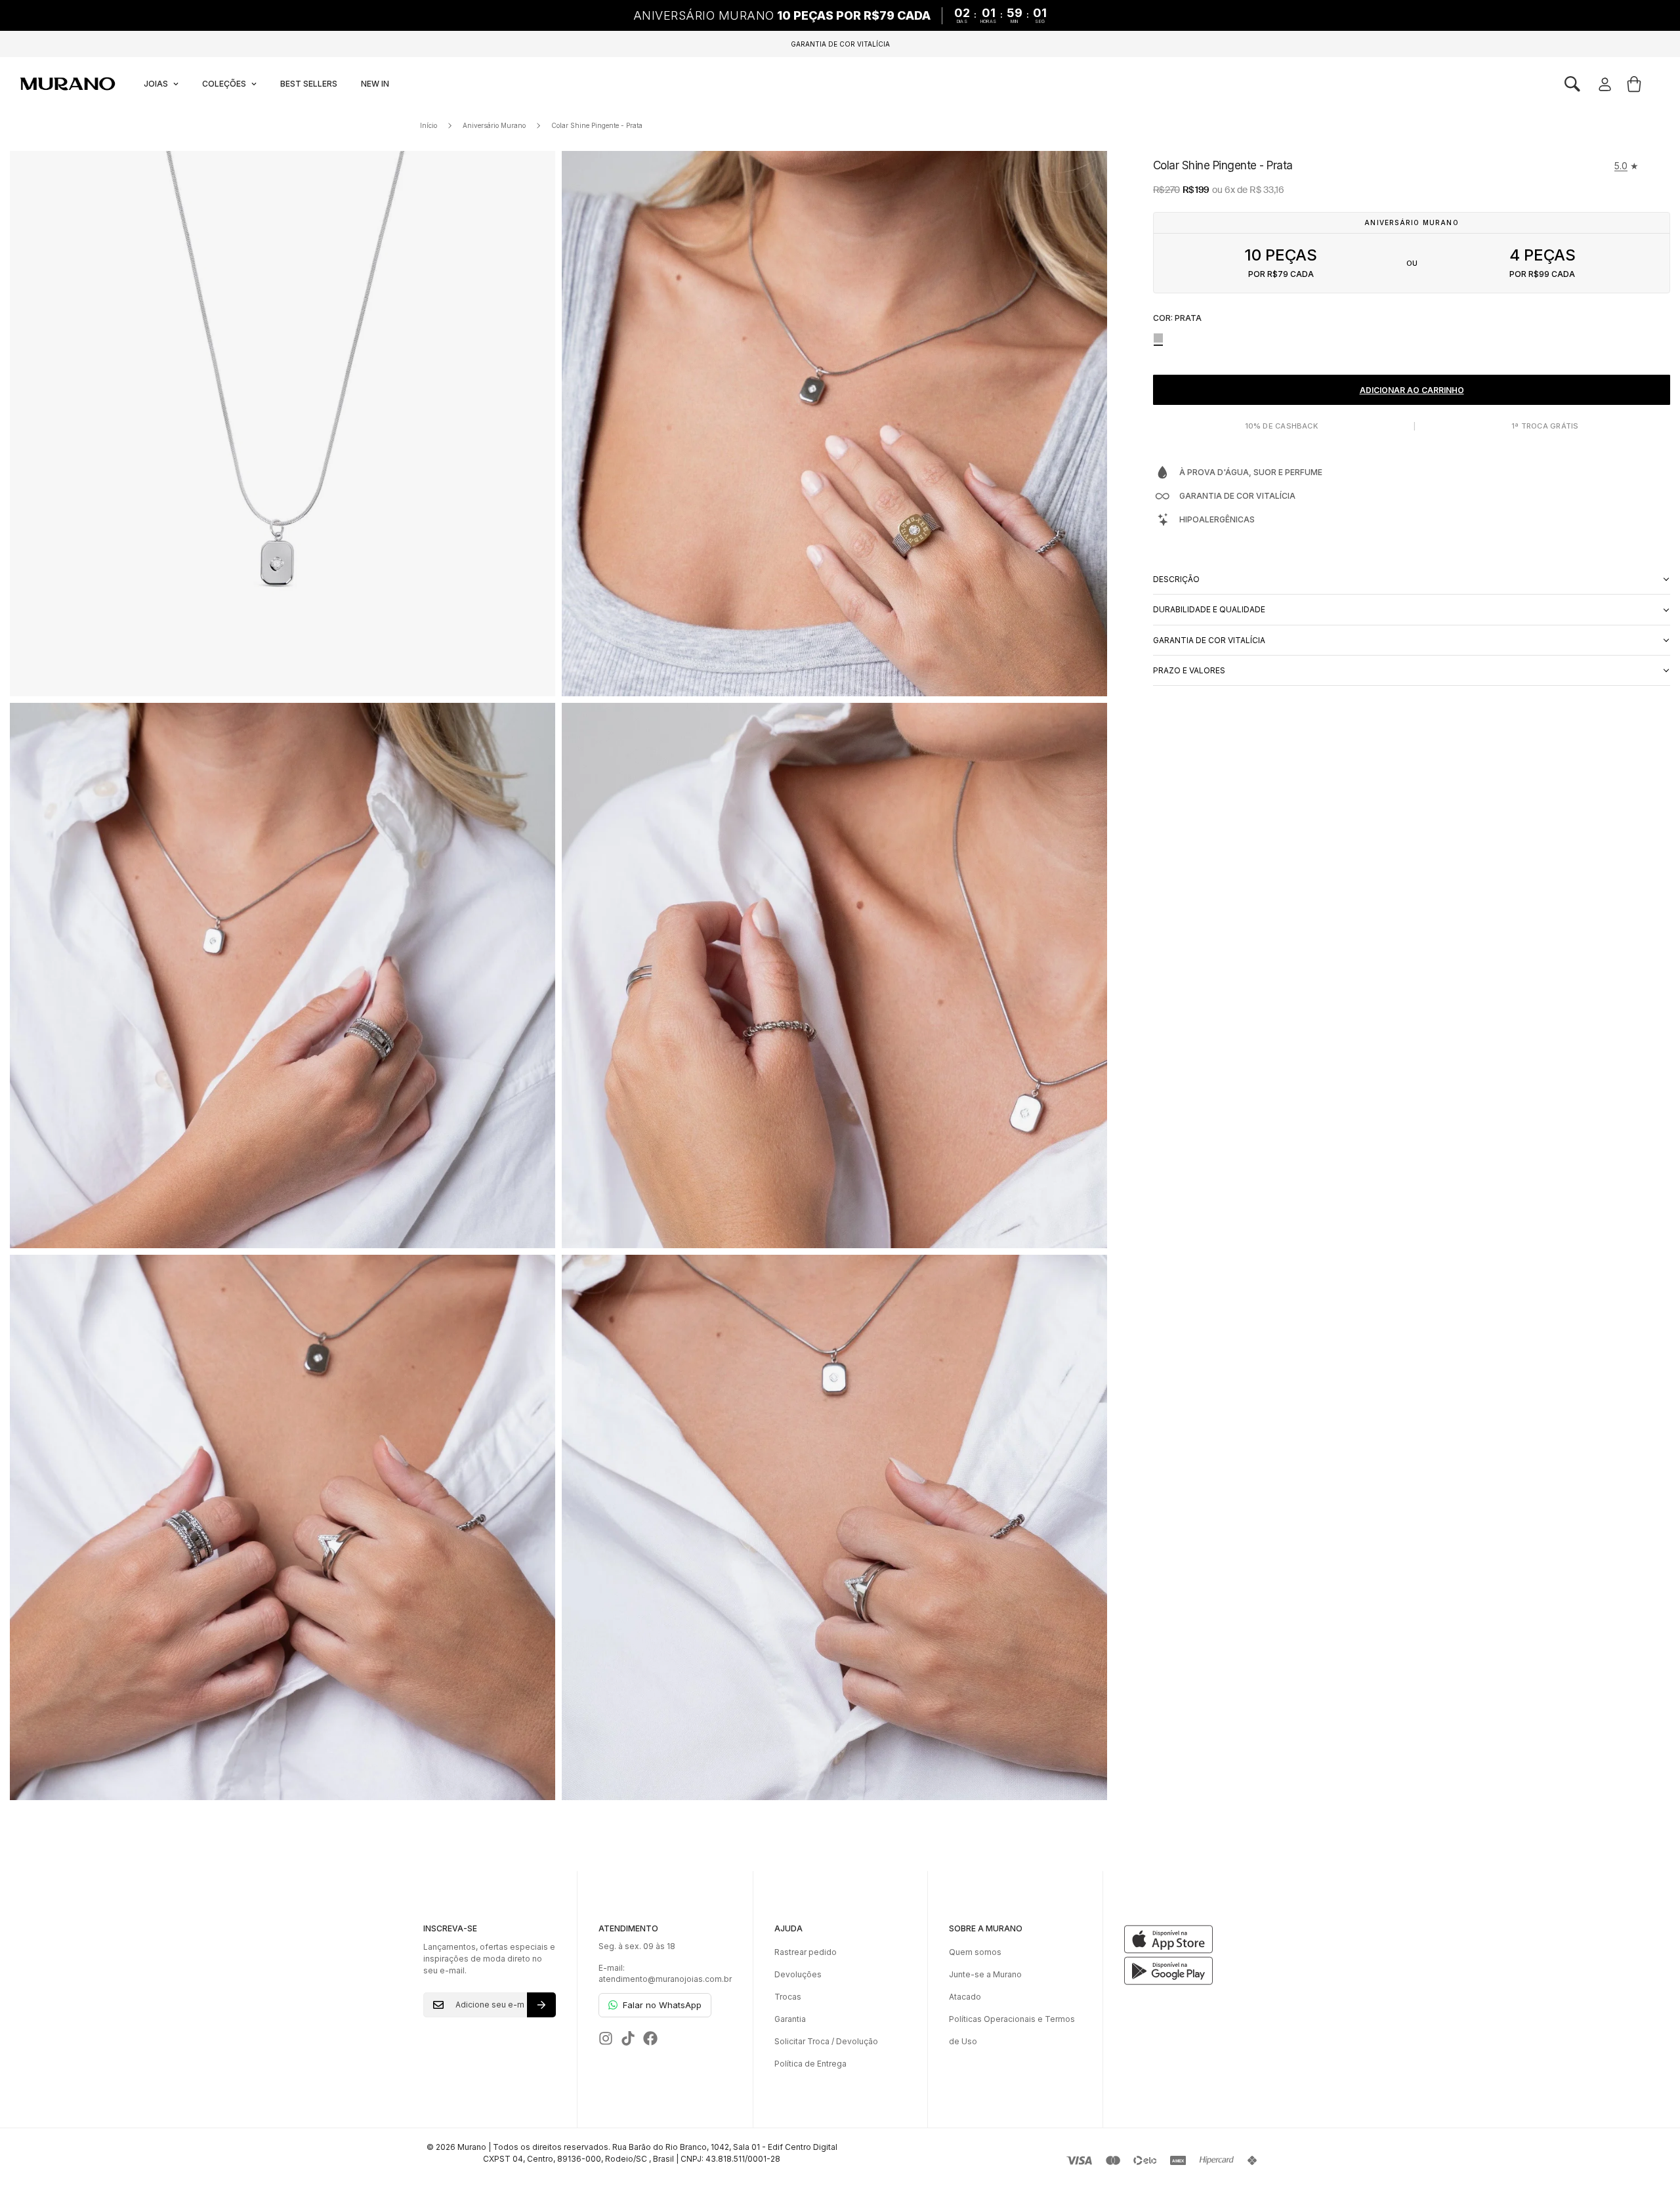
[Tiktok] (628, 2038)
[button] (1572, 84)
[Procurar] (1572, 84)
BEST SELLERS (309, 84)
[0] (1634, 84)
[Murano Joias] (67, 84)
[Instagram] (606, 2038)
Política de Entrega (810, 2064)
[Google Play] (1190, 1971)
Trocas (788, 1997)
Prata (1158, 338)
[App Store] (1190, 1939)
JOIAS (156, 84)
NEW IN (375, 84)
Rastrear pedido (806, 1952)
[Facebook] (650, 2038)
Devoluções (798, 1974)
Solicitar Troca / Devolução (826, 2041)
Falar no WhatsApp (662, 2005)
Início (429, 125)
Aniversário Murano (494, 125)
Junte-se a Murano (985, 1974)
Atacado (965, 1997)
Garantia (790, 2019)
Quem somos (975, 1952)
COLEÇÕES (224, 84)
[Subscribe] (541, 2005)
